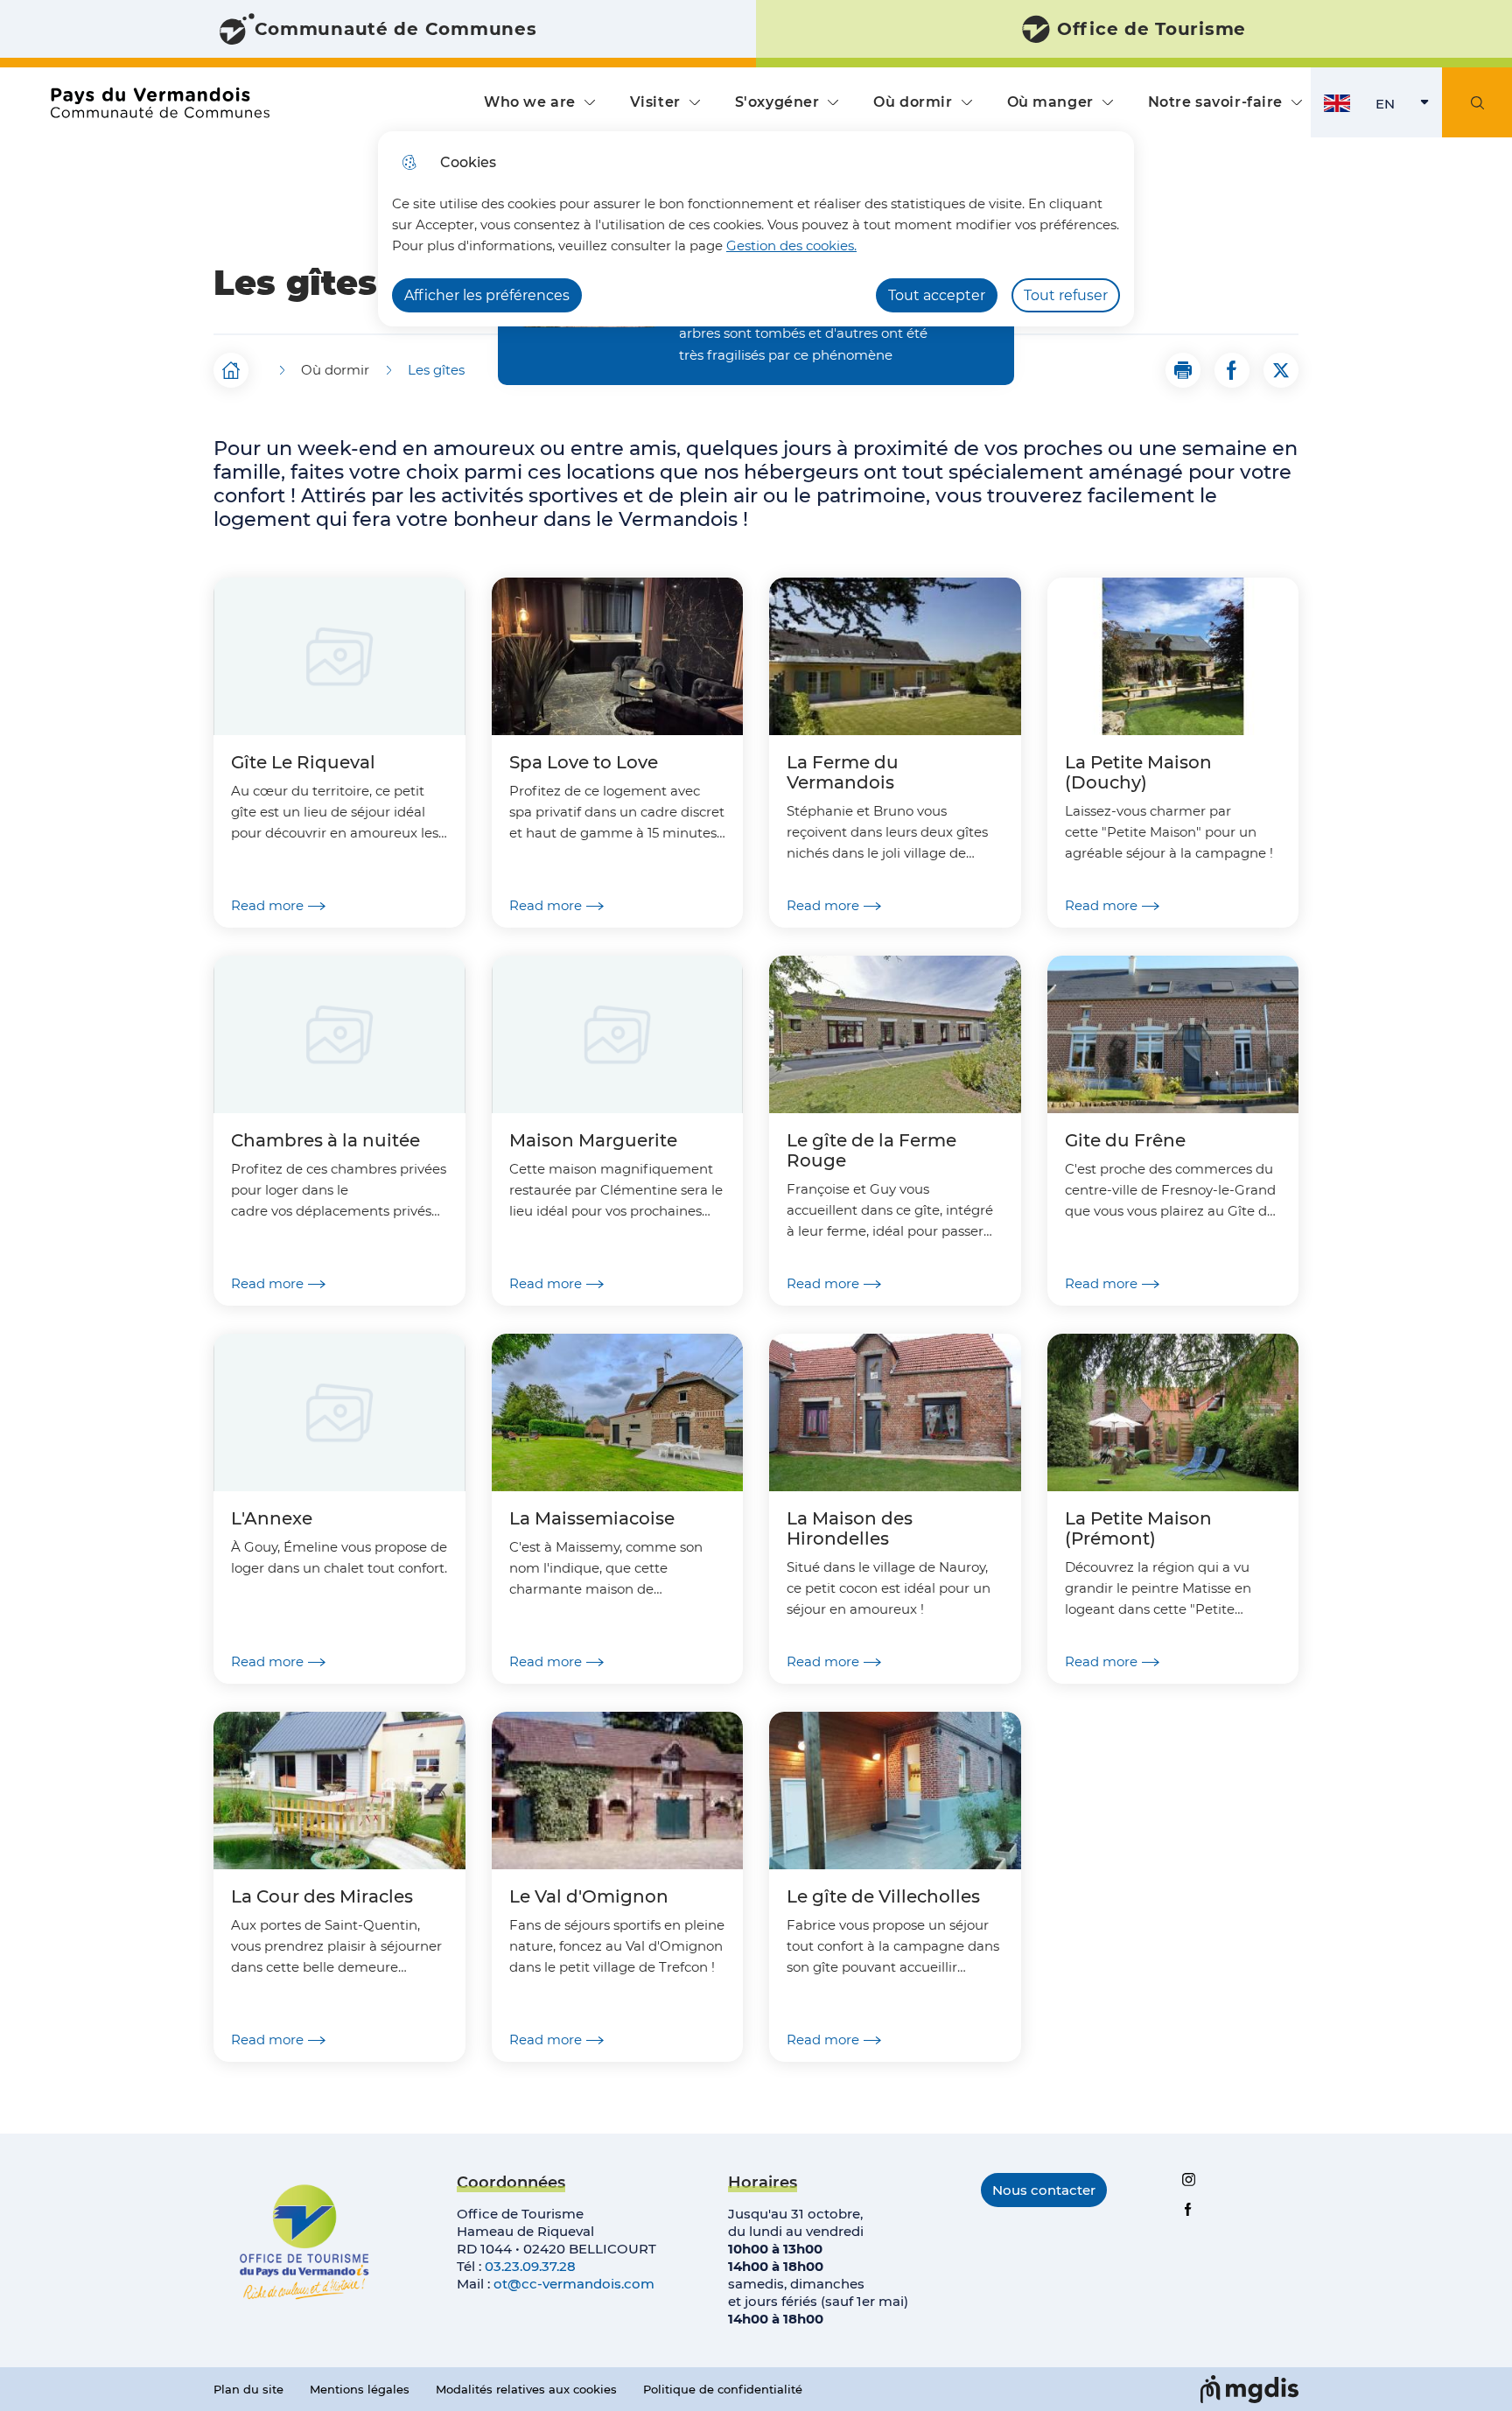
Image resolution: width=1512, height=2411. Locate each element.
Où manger (1050, 102)
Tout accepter (937, 295)
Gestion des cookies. (791, 245)
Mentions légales (360, 2389)
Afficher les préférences (487, 295)
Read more (267, 905)
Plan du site (248, 2389)
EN (1409, 108)
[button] (1183, 370)
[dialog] (756, 229)
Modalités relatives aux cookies (526, 2389)
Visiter (655, 102)
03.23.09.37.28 (530, 2266)
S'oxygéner (777, 102)
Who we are (530, 102)
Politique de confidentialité (723, 2389)
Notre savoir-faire (1215, 102)
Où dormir (913, 102)
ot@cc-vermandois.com (574, 2284)
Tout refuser (1066, 295)
